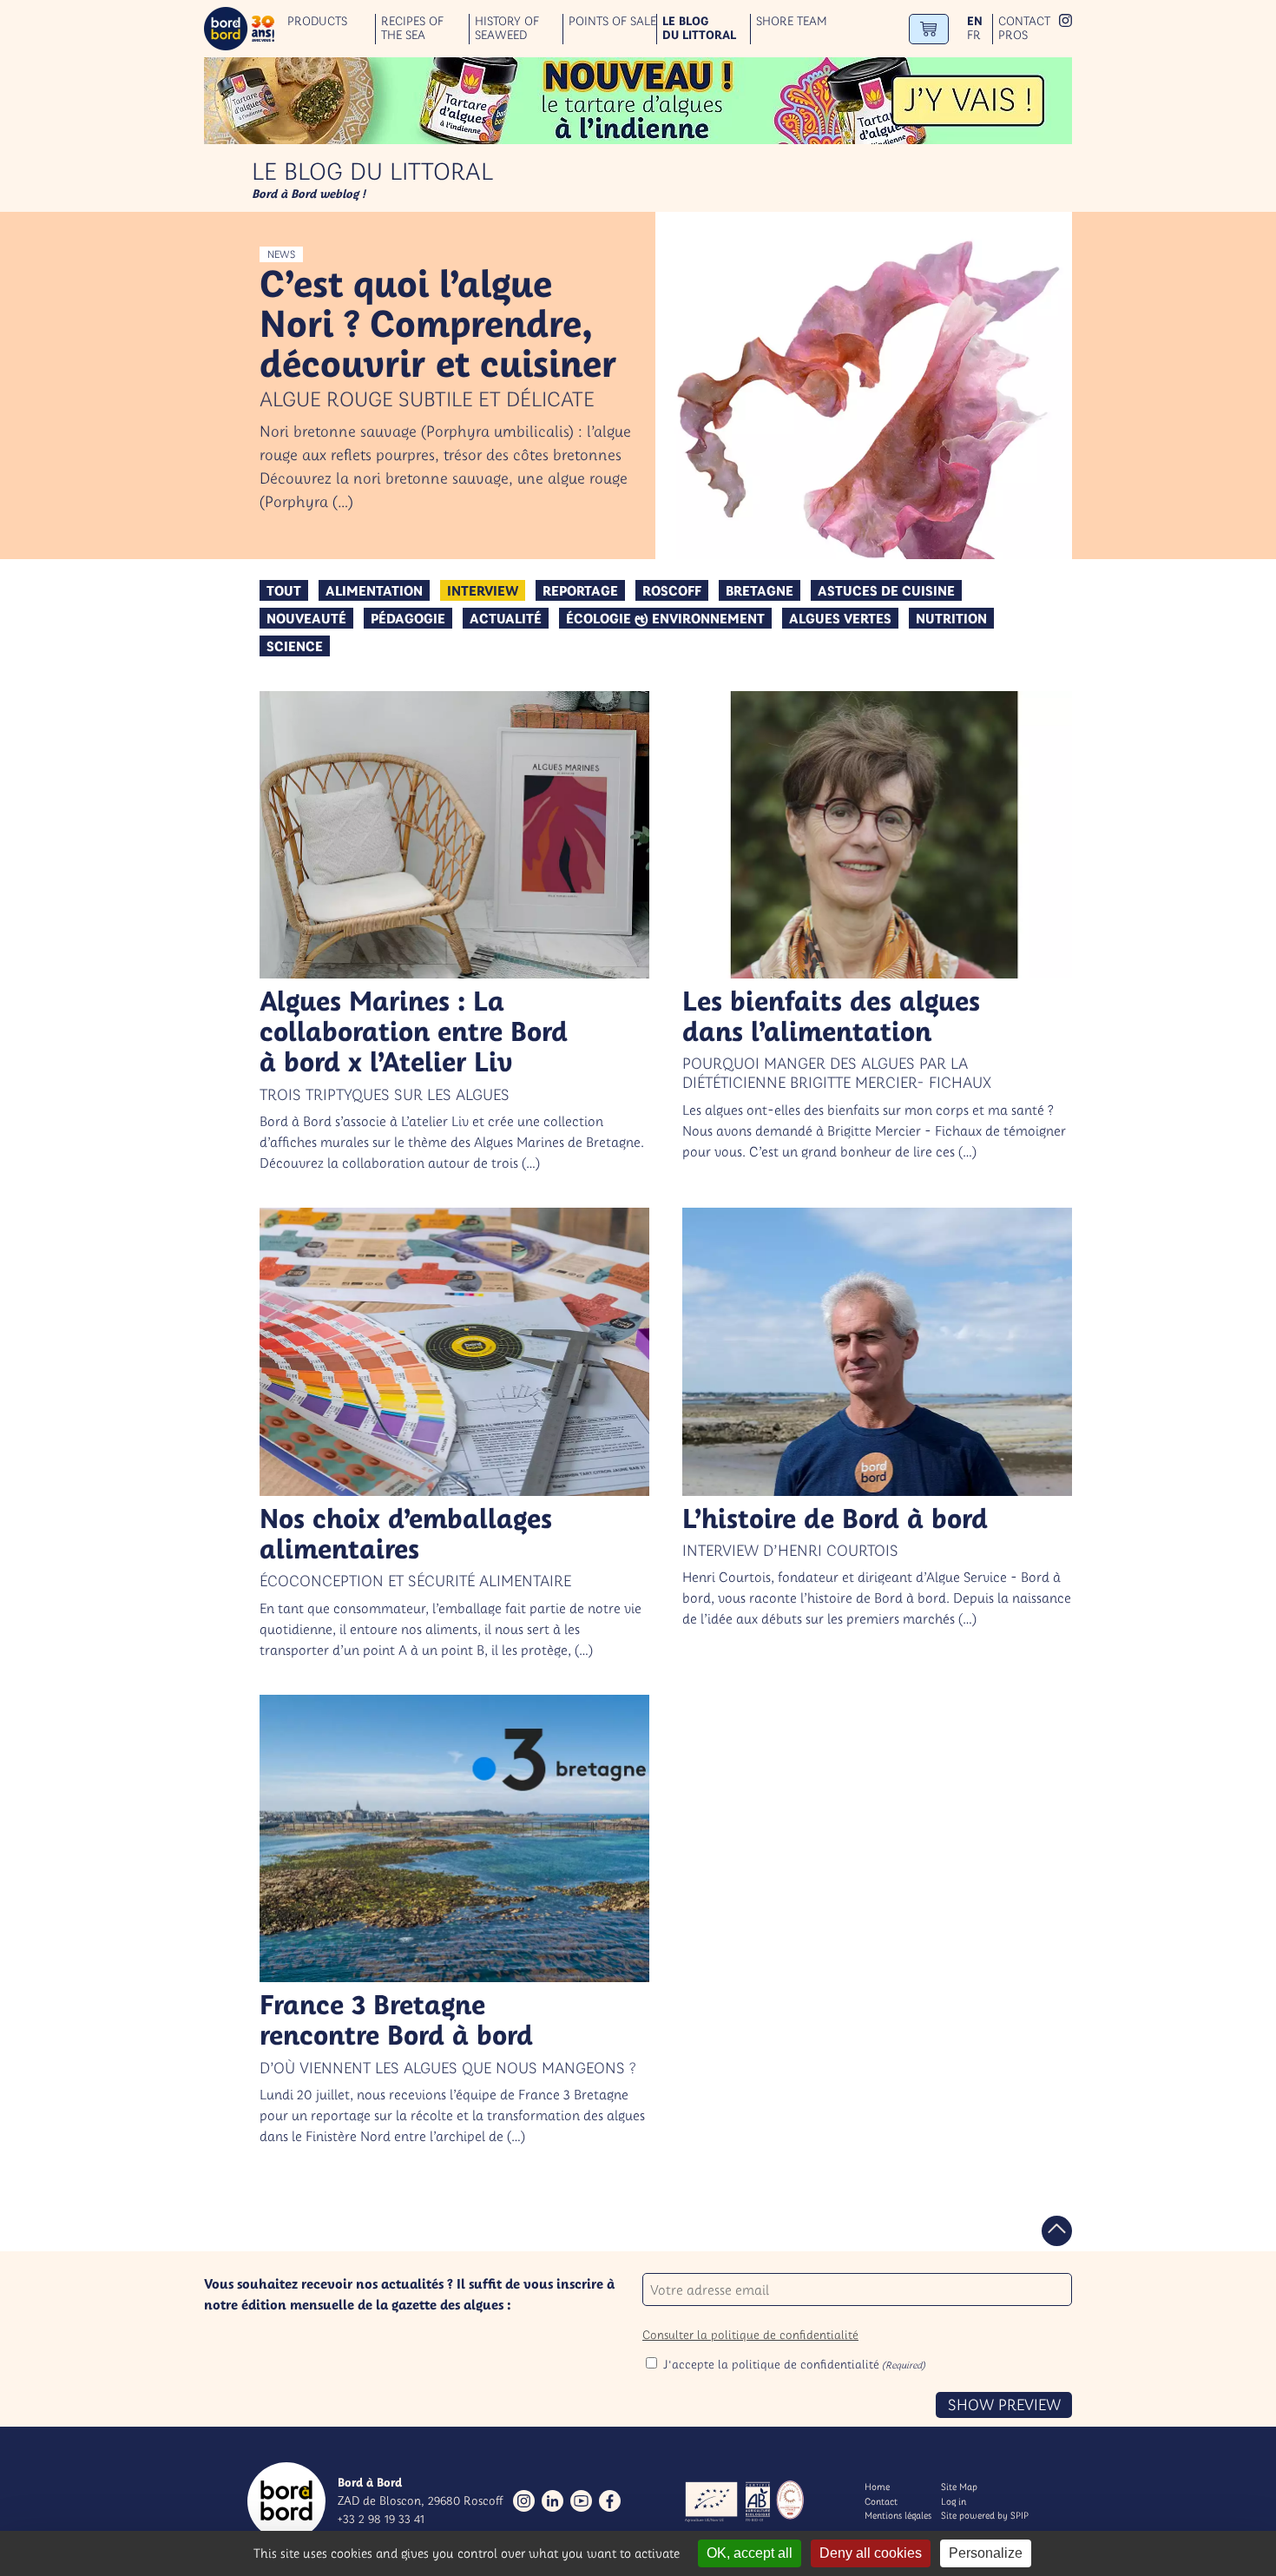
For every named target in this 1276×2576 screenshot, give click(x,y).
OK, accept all (750, 2553)
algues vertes (840, 618)
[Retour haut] (1057, 2231)
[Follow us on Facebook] (610, 2501)
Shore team (792, 21)
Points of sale (612, 21)
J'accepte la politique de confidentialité (794, 2364)
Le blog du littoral (699, 29)
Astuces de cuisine (886, 590)
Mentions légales (898, 2515)
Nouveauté (306, 618)
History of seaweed (507, 29)
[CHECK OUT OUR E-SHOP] (929, 29)
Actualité (506, 618)
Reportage (580, 590)
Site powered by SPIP (985, 2515)
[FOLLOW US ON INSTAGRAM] (1066, 22)
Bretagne (760, 590)
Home (877, 2487)
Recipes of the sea (412, 29)
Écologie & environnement (665, 618)
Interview (483, 590)
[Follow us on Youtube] (581, 2501)
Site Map (959, 2487)
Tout (284, 590)
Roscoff (672, 590)
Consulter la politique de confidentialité (750, 2335)
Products (317, 21)
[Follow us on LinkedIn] (552, 2501)
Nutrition (951, 618)
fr (974, 35)
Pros (1013, 35)
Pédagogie (408, 618)
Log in (954, 2501)
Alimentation (374, 590)
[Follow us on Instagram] (524, 2501)
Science (295, 646)
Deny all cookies (871, 2553)
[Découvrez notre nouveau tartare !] (638, 101)
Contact (1024, 21)
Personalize (986, 2553)
